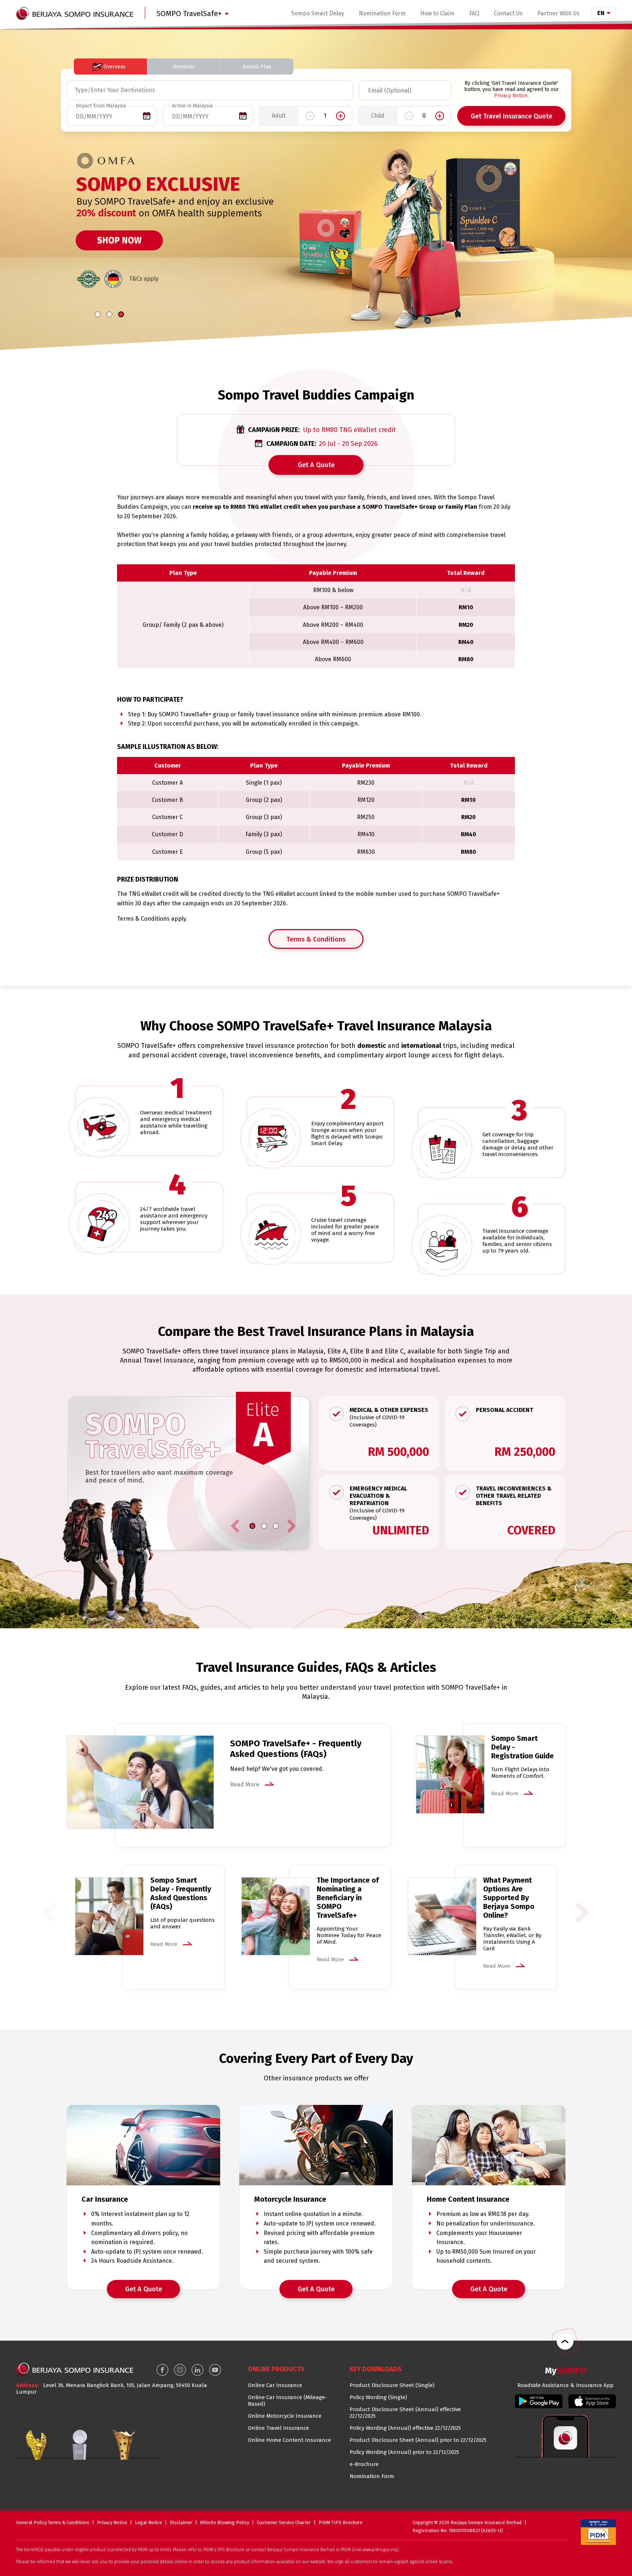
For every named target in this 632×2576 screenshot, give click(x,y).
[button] (98, 314)
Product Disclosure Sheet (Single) (392, 2385)
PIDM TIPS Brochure (341, 2522)
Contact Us (508, 13)
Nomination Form (382, 13)
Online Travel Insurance (279, 2428)
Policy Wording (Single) (378, 2397)
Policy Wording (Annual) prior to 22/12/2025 (404, 2452)
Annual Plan (257, 67)
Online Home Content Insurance (289, 2440)
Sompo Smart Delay (318, 13)
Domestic (184, 67)
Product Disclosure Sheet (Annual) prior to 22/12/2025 (418, 2440)
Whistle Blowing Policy (225, 2522)
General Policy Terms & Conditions (53, 2522)
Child (378, 119)
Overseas (114, 67)
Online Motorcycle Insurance (285, 2416)
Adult (279, 119)
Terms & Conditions (316, 939)
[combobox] (76, 90)
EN (601, 13)
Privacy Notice (511, 96)
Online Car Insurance (275, 2385)
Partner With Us (558, 13)
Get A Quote (316, 465)
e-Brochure (364, 2464)
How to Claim (437, 13)
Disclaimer (181, 2522)
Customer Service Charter (284, 2522)
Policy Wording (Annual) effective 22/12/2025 (405, 2428)
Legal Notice (148, 2522)
